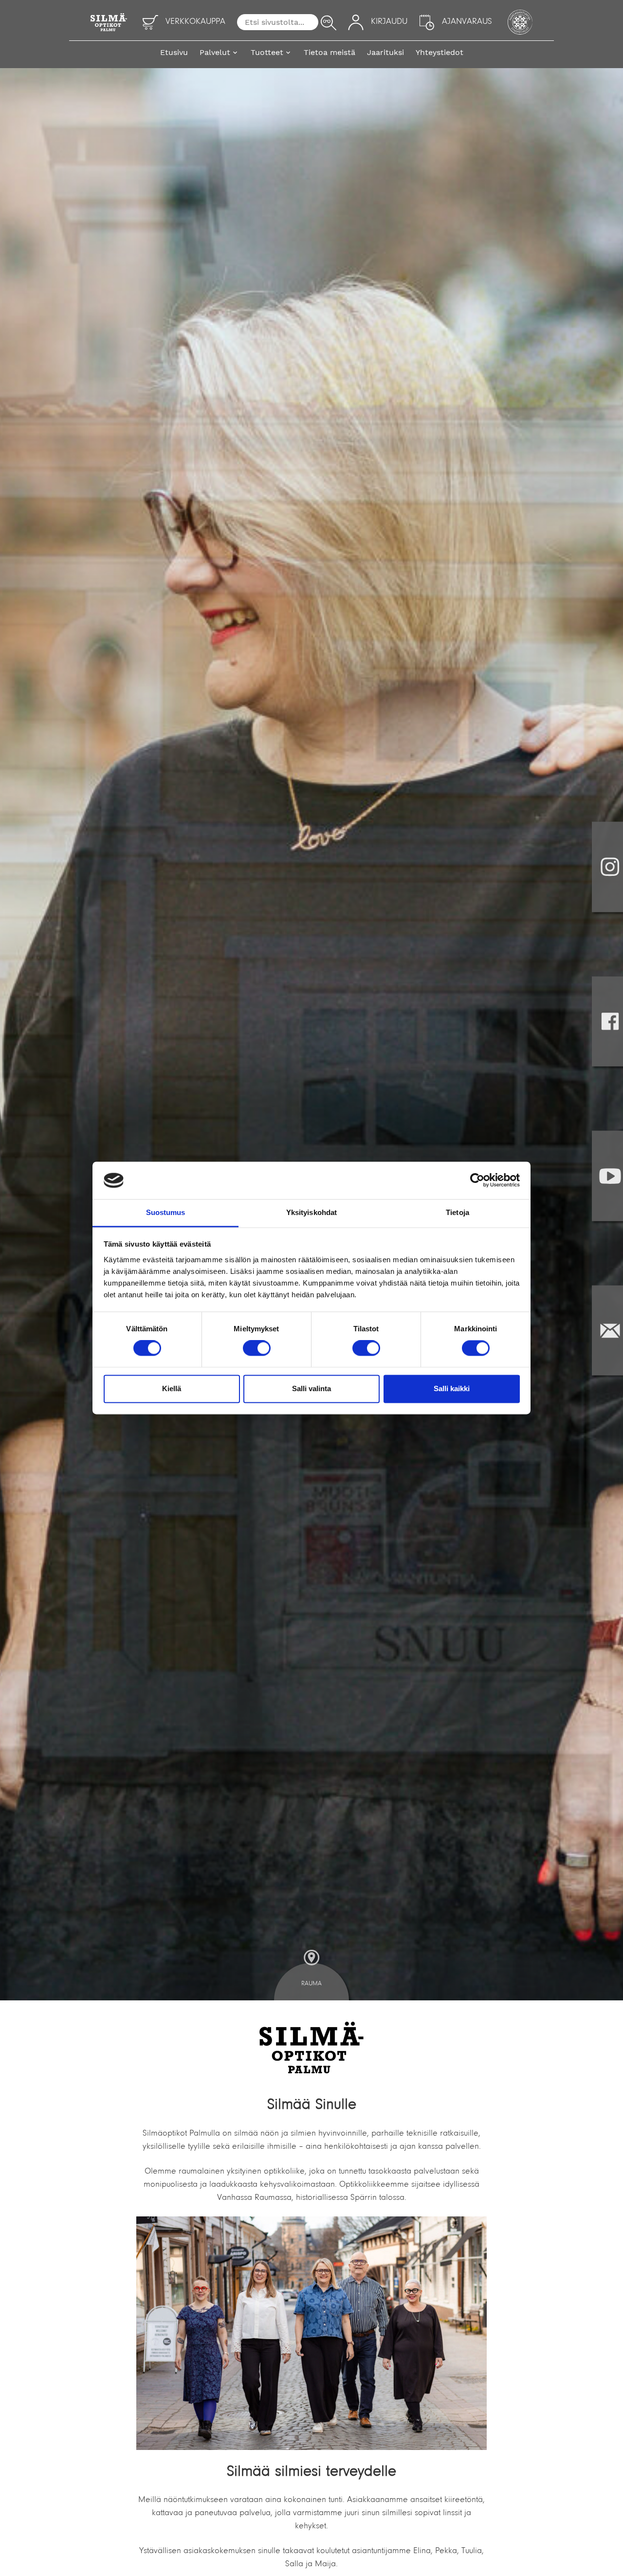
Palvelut (215, 52)
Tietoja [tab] (458, 1212)
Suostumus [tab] (166, 1212)
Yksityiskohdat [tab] (311, 1212)
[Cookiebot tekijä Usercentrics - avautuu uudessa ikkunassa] (477, 1180)
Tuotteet (267, 52)
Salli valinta (311, 1388)
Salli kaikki (452, 1388)
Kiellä (172, 1388)
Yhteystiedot (440, 52)
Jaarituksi (385, 52)
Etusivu (174, 52)
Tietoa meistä (330, 52)
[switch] (257, 1348)
